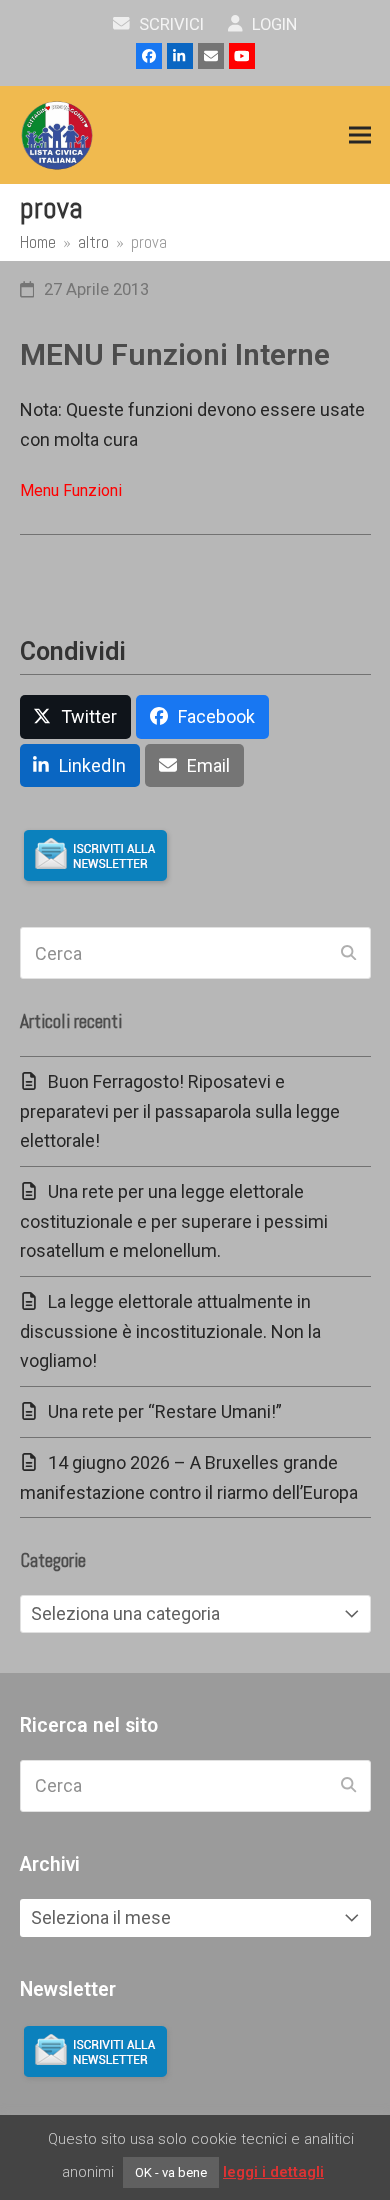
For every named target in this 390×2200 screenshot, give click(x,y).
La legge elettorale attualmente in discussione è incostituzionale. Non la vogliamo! (170, 1331)
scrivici (169, 24)
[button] (360, 135)
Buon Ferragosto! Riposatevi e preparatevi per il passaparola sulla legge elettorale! (180, 1111)
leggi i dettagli (273, 2172)
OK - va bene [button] (171, 2172)
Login (272, 24)
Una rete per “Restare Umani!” (165, 1411)
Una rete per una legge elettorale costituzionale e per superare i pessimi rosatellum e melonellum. (174, 1221)
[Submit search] (348, 953)
